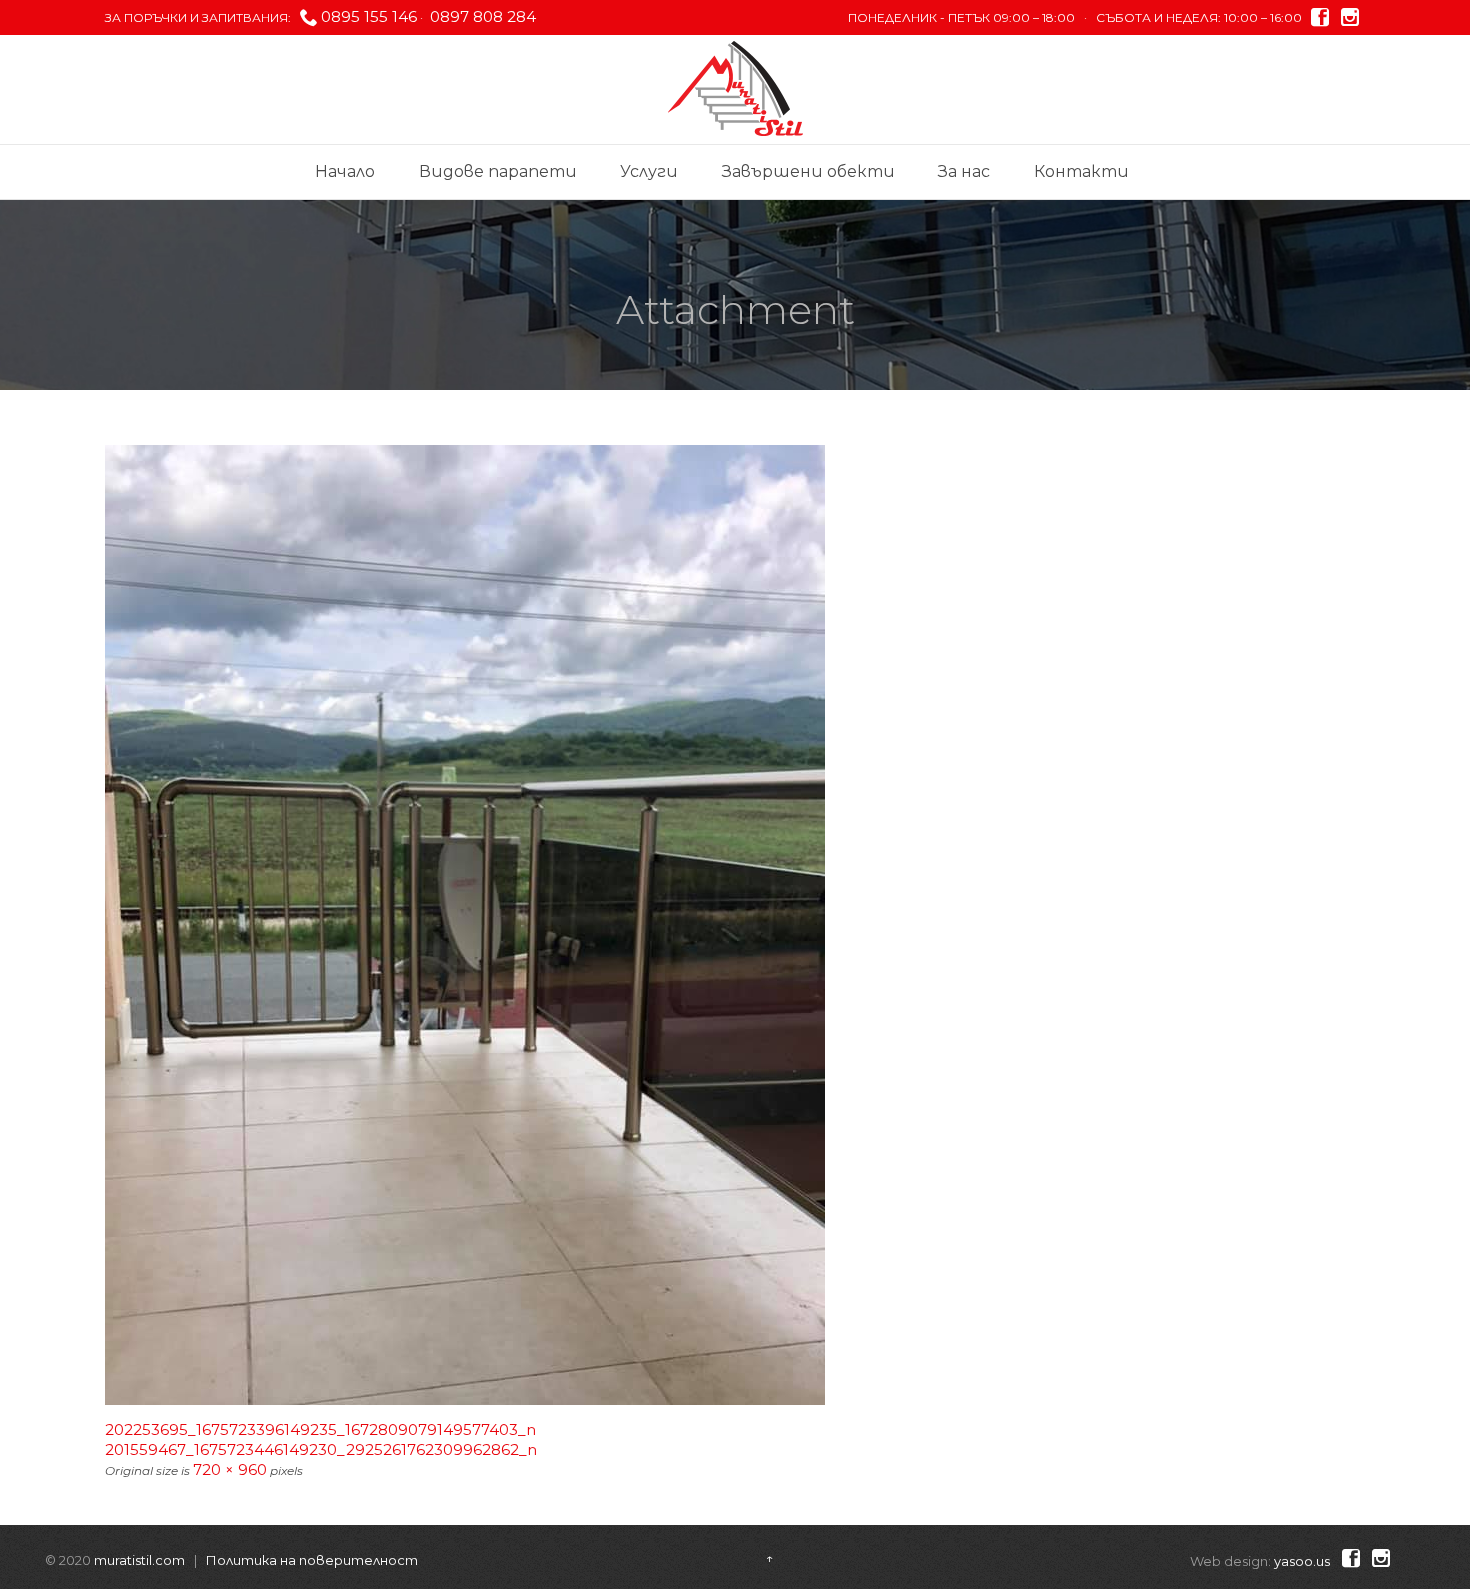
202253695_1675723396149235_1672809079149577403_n (320, 1429)
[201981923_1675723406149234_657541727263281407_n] (735, 925)
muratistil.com (139, 1560)
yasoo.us (1302, 1561)
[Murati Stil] (735, 88)
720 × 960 (230, 1469)
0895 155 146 (369, 16)
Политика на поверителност (312, 1560)
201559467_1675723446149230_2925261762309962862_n (321, 1449)
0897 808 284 (481, 16)
